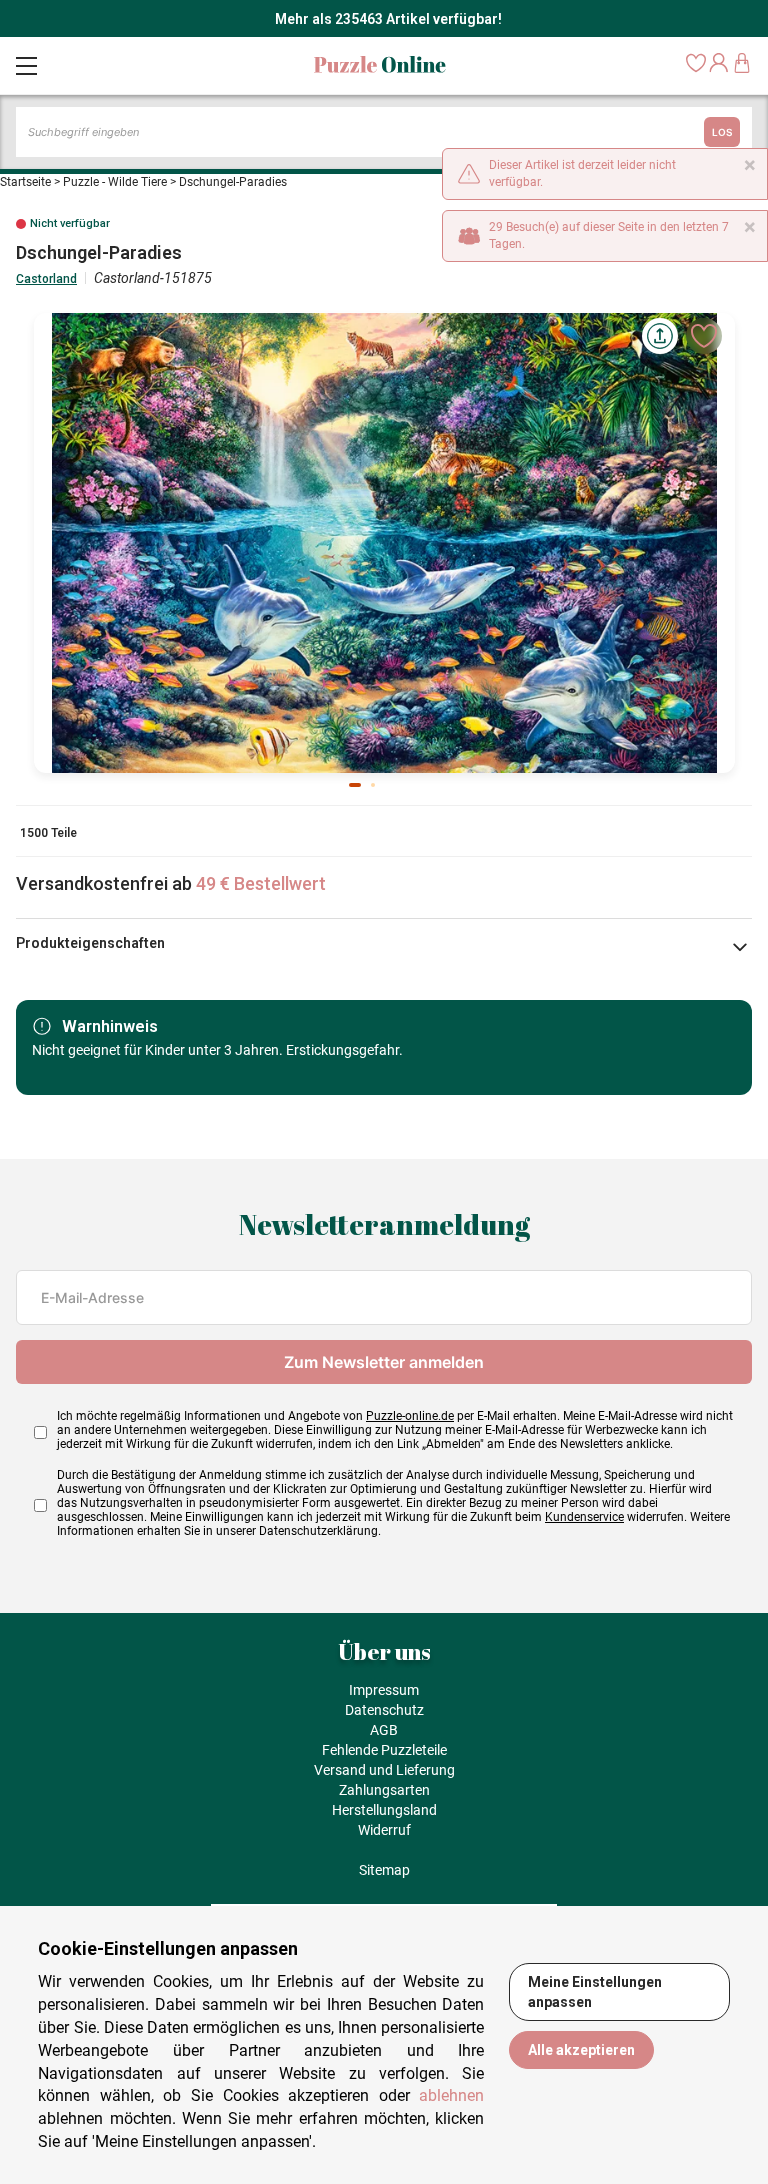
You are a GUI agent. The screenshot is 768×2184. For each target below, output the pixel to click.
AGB (384, 1730)
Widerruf (384, 1830)
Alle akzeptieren (581, 2050)
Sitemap (384, 1870)
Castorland (46, 279)
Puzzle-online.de (410, 1416)
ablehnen (451, 2095)
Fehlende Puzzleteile (384, 1750)
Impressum (384, 1690)
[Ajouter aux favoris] (704, 336)
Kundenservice (584, 1517)
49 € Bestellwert (261, 883)
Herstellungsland (384, 1810)
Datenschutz (384, 1710)
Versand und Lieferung (384, 1770)
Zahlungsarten (384, 1790)
